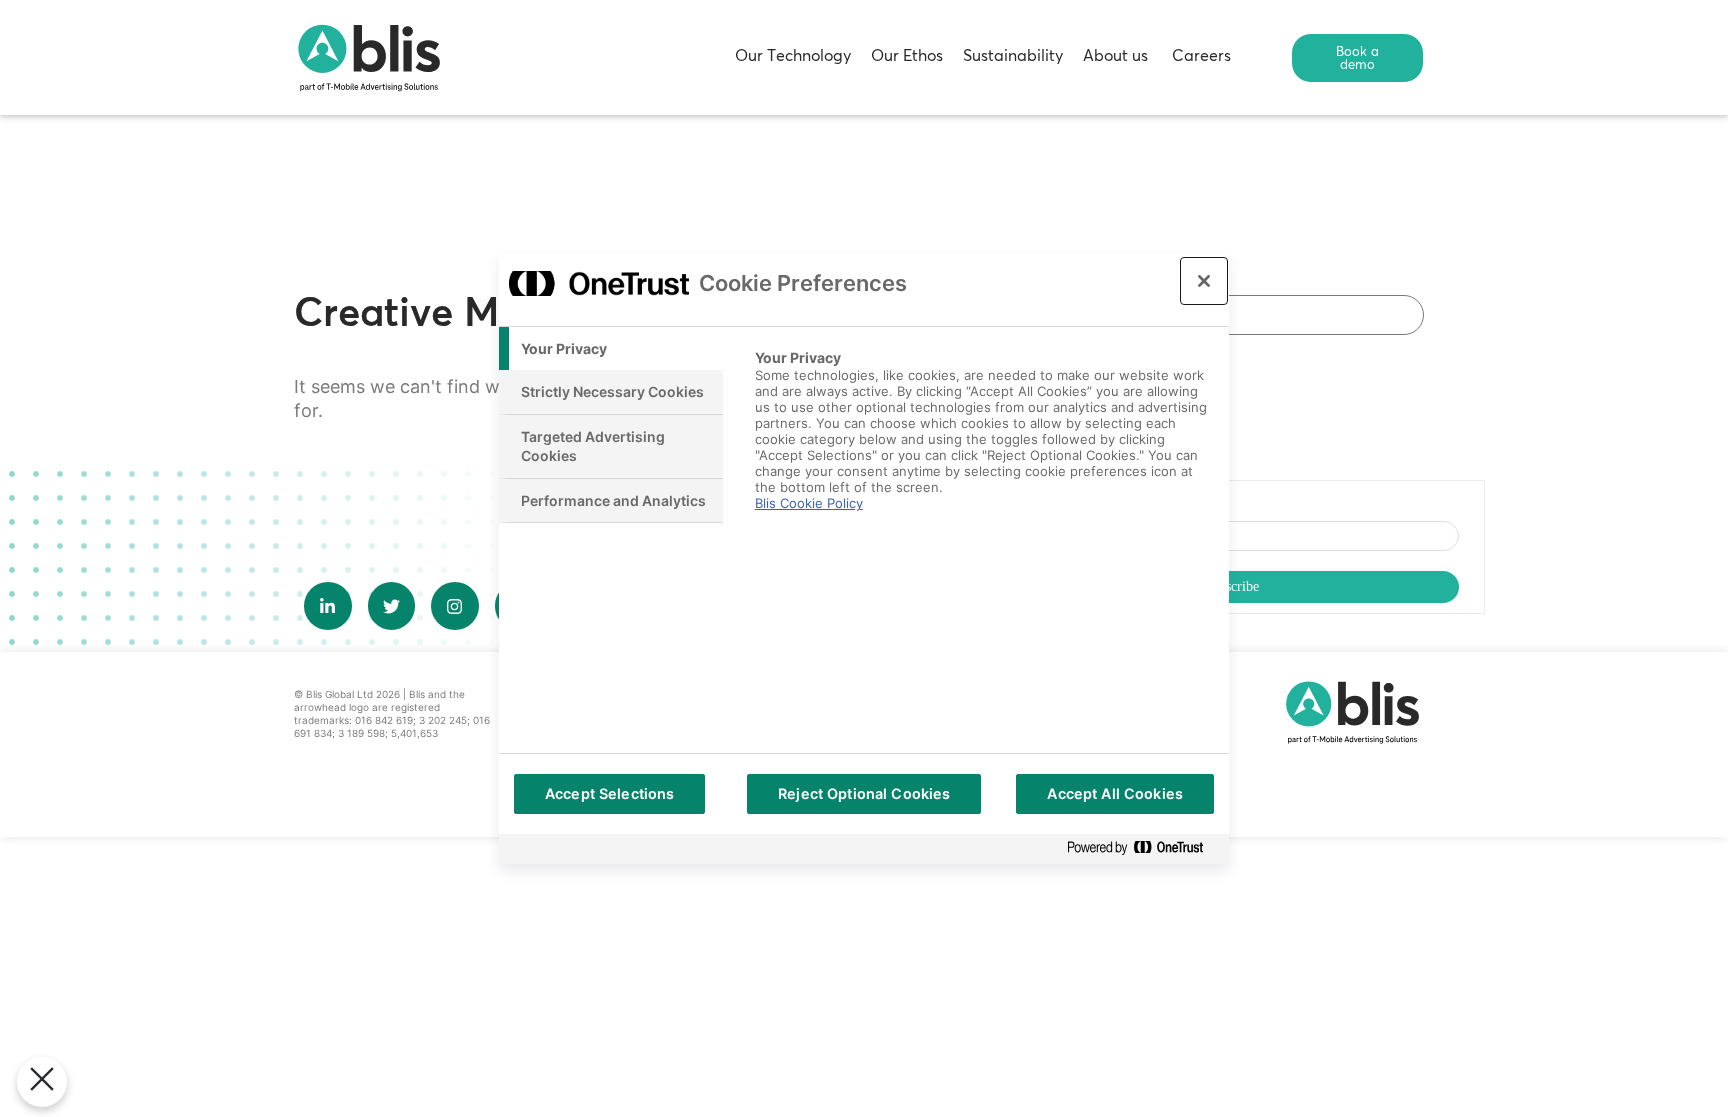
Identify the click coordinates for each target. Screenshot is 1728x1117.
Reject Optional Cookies (864, 793)
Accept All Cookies (1115, 793)
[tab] (611, 349)
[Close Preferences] (42, 1082)
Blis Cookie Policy (809, 503)
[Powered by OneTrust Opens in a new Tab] (1143, 848)
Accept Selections (609, 793)
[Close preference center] (1204, 281)
